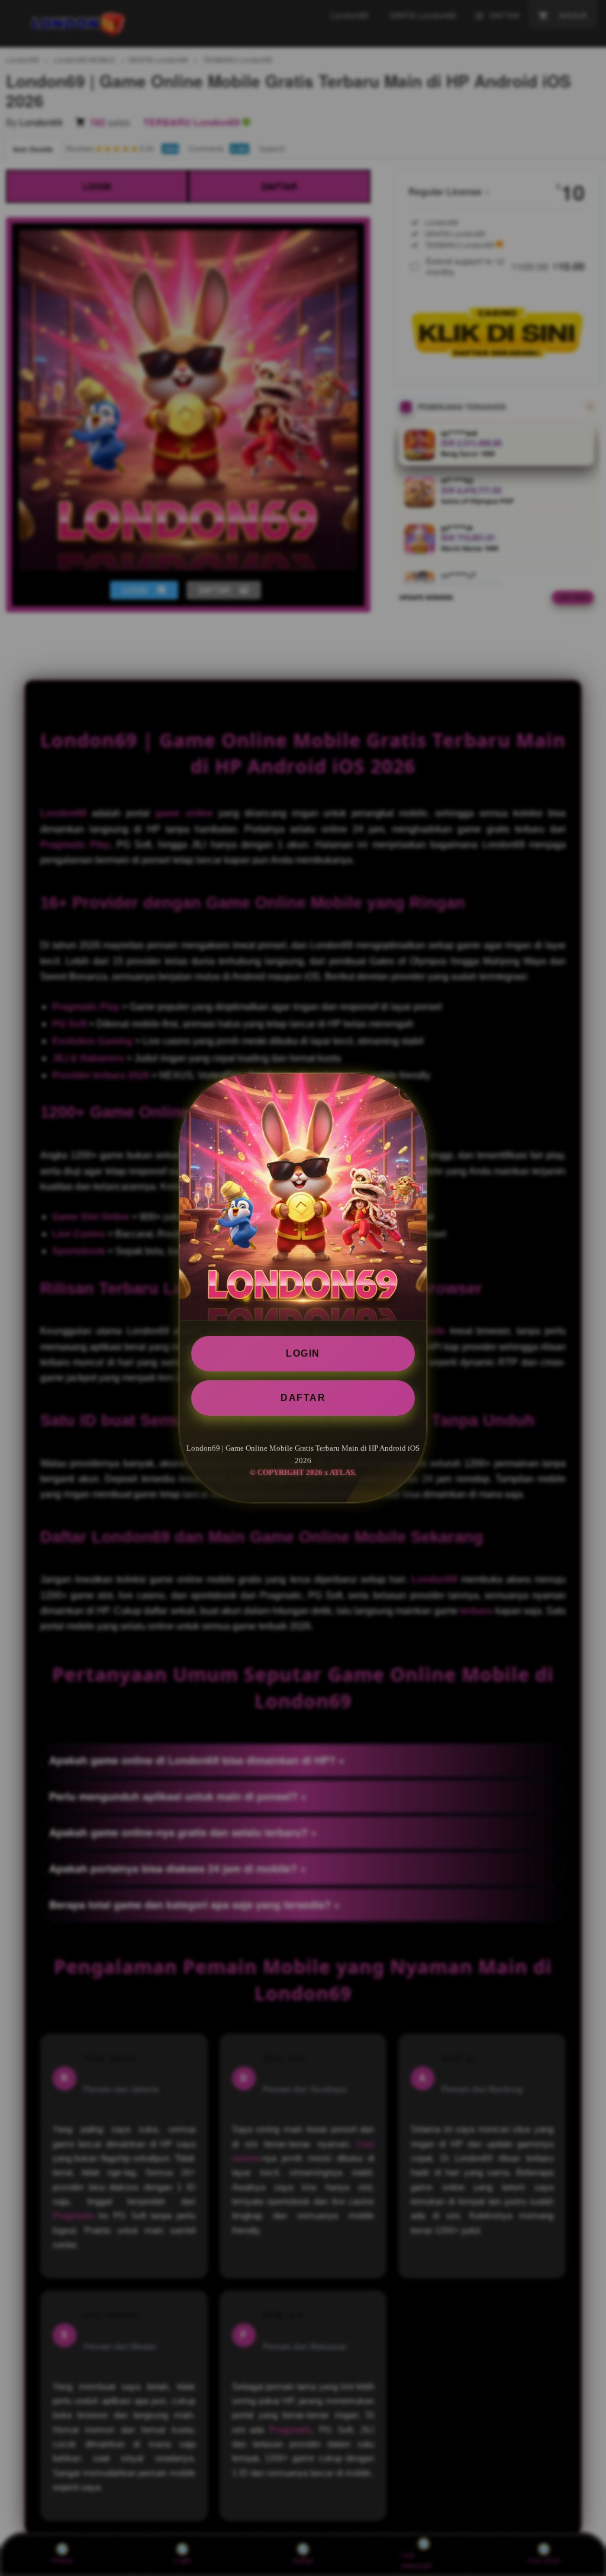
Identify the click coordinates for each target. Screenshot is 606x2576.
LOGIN (303, 1353)
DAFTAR (303, 1398)
